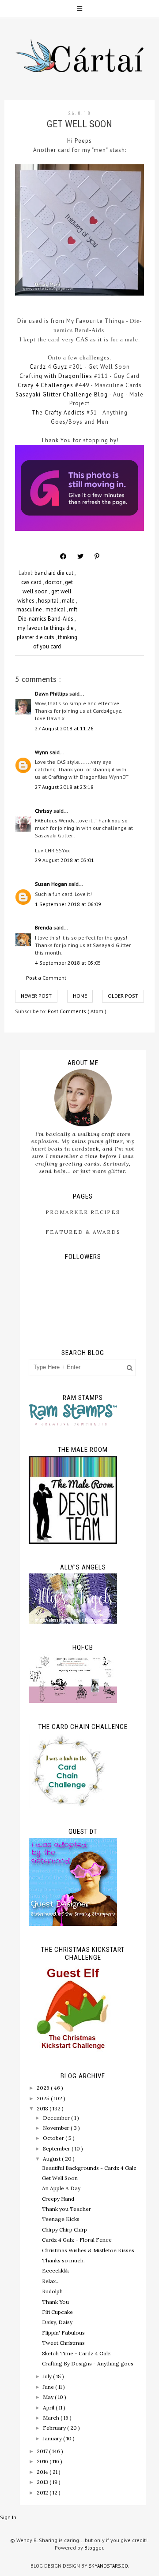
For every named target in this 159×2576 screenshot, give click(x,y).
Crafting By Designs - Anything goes (88, 2363)
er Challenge (75, 394)
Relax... (51, 2281)
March (52, 2418)
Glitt (49, 394)
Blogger (94, 2548)
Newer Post (36, 996)
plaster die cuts (36, 637)
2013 (43, 2482)
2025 (44, 2098)
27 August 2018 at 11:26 (64, 728)
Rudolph (52, 2291)
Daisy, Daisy (57, 2322)
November (57, 2128)
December (57, 2118)
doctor (54, 582)
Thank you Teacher (66, 2209)
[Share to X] (80, 556)
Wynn (42, 752)
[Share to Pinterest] (97, 556)
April (49, 2408)
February (55, 2428)
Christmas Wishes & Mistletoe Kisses (88, 2250)
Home (80, 996)
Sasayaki (29, 394)
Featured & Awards (83, 1232)
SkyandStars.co (108, 2566)
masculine (30, 609)
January (53, 2438)
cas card (32, 582)
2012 (43, 2493)
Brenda (44, 927)
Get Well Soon (60, 2178)
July (48, 2376)
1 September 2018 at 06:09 (68, 904)
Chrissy (44, 811)
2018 (43, 2108)
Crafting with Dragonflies (56, 376)
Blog (101, 394)
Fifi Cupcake (57, 2312)
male (69, 601)
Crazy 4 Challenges (45, 385)
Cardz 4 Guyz (48, 367)
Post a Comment (46, 978)
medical (56, 609)
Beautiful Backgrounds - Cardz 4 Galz (89, 2168)
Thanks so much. (63, 2260)
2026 (44, 2088)
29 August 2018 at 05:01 (64, 860)
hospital (49, 601)
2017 (43, 2451)
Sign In (8, 2517)
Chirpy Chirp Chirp (64, 2230)
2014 (43, 2472)
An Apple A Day (61, 2188)
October (54, 2138)
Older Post (123, 996)
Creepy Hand (58, 2199)
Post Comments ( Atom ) (77, 1011)
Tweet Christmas (63, 2343)
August (52, 2159)
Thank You (55, 2302)
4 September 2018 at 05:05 (68, 963)
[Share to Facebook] (63, 556)
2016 (43, 2461)
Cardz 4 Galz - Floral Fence (77, 2240)
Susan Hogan (52, 884)
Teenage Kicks (61, 2219)
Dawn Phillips (52, 694)
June (49, 2387)
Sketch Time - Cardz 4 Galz (76, 2353)
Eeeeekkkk (55, 2271)
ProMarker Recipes (83, 1212)
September (57, 2149)
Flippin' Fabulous (63, 2333)
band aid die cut (55, 573)
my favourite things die (46, 628)
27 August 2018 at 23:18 (64, 787)
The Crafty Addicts (58, 413)
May (49, 2397)
